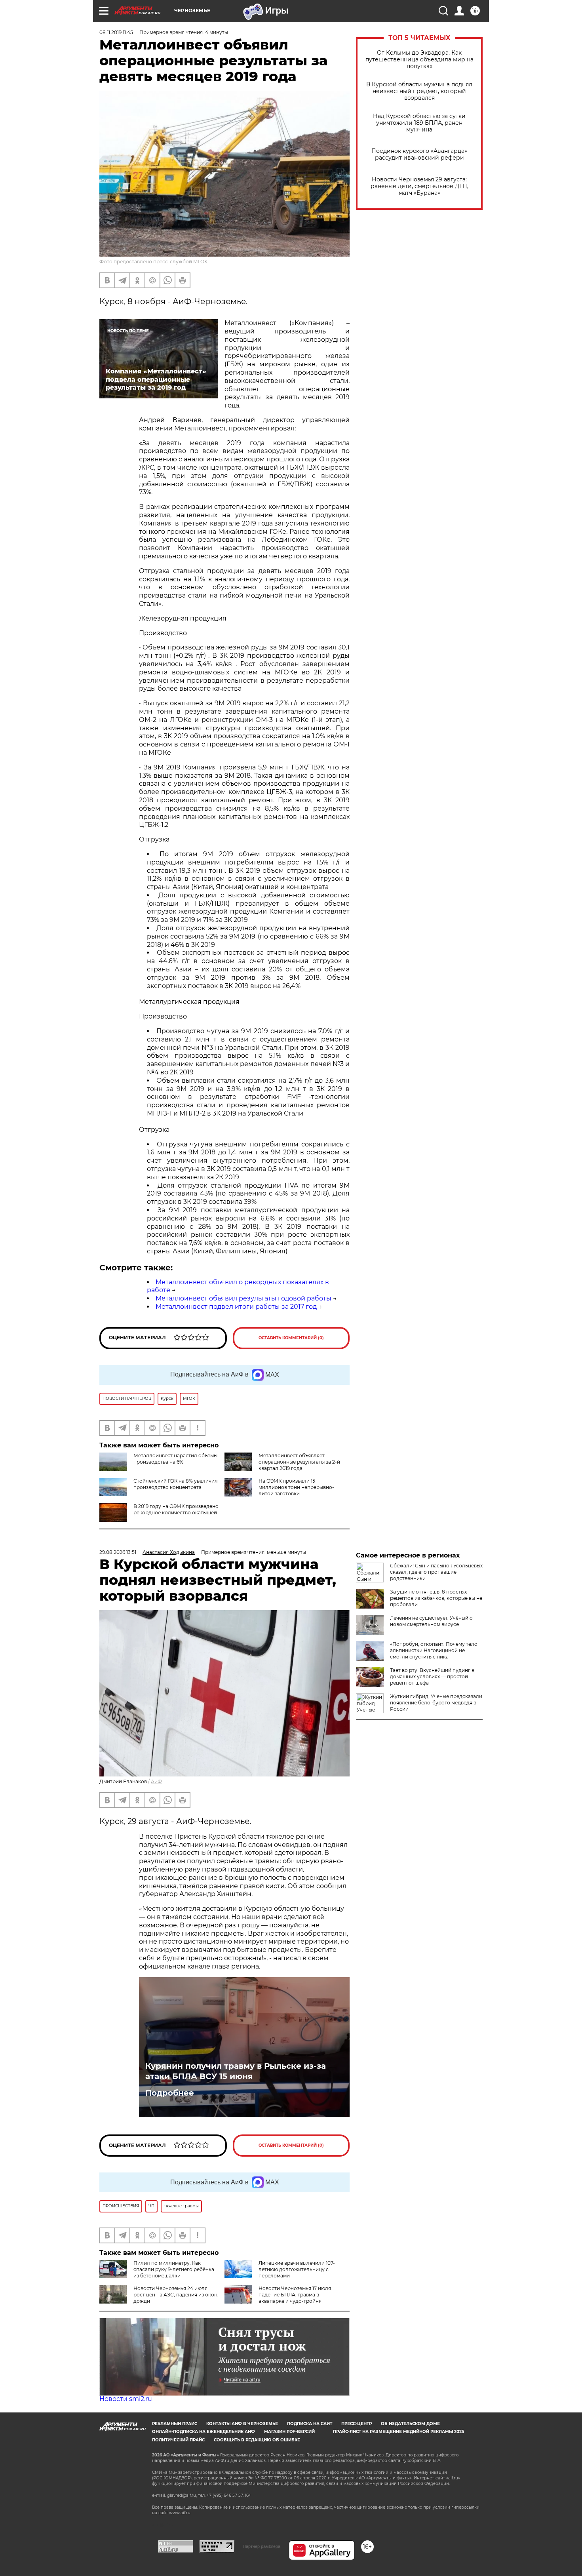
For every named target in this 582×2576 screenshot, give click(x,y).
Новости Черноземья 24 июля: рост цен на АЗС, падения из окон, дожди (176, 2295)
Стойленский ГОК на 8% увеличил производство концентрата (176, 1484)
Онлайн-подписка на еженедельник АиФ (204, 2432)
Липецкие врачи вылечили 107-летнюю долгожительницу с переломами (297, 2269)
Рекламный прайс (175, 2424)
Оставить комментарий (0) (291, 1338)
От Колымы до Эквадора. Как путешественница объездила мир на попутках (419, 60)
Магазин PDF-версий (289, 2432)
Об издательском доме (410, 2424)
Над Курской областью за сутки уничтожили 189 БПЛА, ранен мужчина (419, 123)
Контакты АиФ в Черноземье (242, 2424)
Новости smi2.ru (126, 2399)
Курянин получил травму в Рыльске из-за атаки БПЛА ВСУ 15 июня (236, 2071)
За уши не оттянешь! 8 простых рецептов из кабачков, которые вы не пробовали (436, 1598)
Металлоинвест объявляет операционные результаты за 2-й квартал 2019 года (299, 1462)
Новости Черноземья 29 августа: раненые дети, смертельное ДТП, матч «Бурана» (419, 186)
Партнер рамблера (262, 2546)
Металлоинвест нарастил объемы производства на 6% (175, 1459)
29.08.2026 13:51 (118, 1552)
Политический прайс (178, 2440)
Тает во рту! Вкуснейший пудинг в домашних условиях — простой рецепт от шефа (432, 1676)
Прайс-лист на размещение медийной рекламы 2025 (398, 2432)
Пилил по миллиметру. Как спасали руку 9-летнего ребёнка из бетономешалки (174, 2269)
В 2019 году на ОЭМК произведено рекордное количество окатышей (176, 1509)
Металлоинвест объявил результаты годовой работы (243, 1298)
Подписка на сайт (310, 2424)
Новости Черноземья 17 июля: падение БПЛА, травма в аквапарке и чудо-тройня (295, 2295)
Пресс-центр (357, 2424)
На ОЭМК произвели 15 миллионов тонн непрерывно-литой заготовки (296, 1487)
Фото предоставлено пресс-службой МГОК (153, 262)
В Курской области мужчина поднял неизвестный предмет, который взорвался (419, 91)
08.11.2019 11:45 (116, 32)
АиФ (156, 1781)
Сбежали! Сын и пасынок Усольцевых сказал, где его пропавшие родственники (436, 1572)
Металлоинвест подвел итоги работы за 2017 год (236, 1307)
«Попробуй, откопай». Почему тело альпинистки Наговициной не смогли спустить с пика (434, 1650)
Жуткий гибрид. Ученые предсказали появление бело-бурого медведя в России (436, 1703)
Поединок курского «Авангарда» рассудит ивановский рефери (419, 154)
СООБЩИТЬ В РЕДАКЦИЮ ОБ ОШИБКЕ (257, 2440)
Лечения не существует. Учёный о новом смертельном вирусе (431, 1621)
